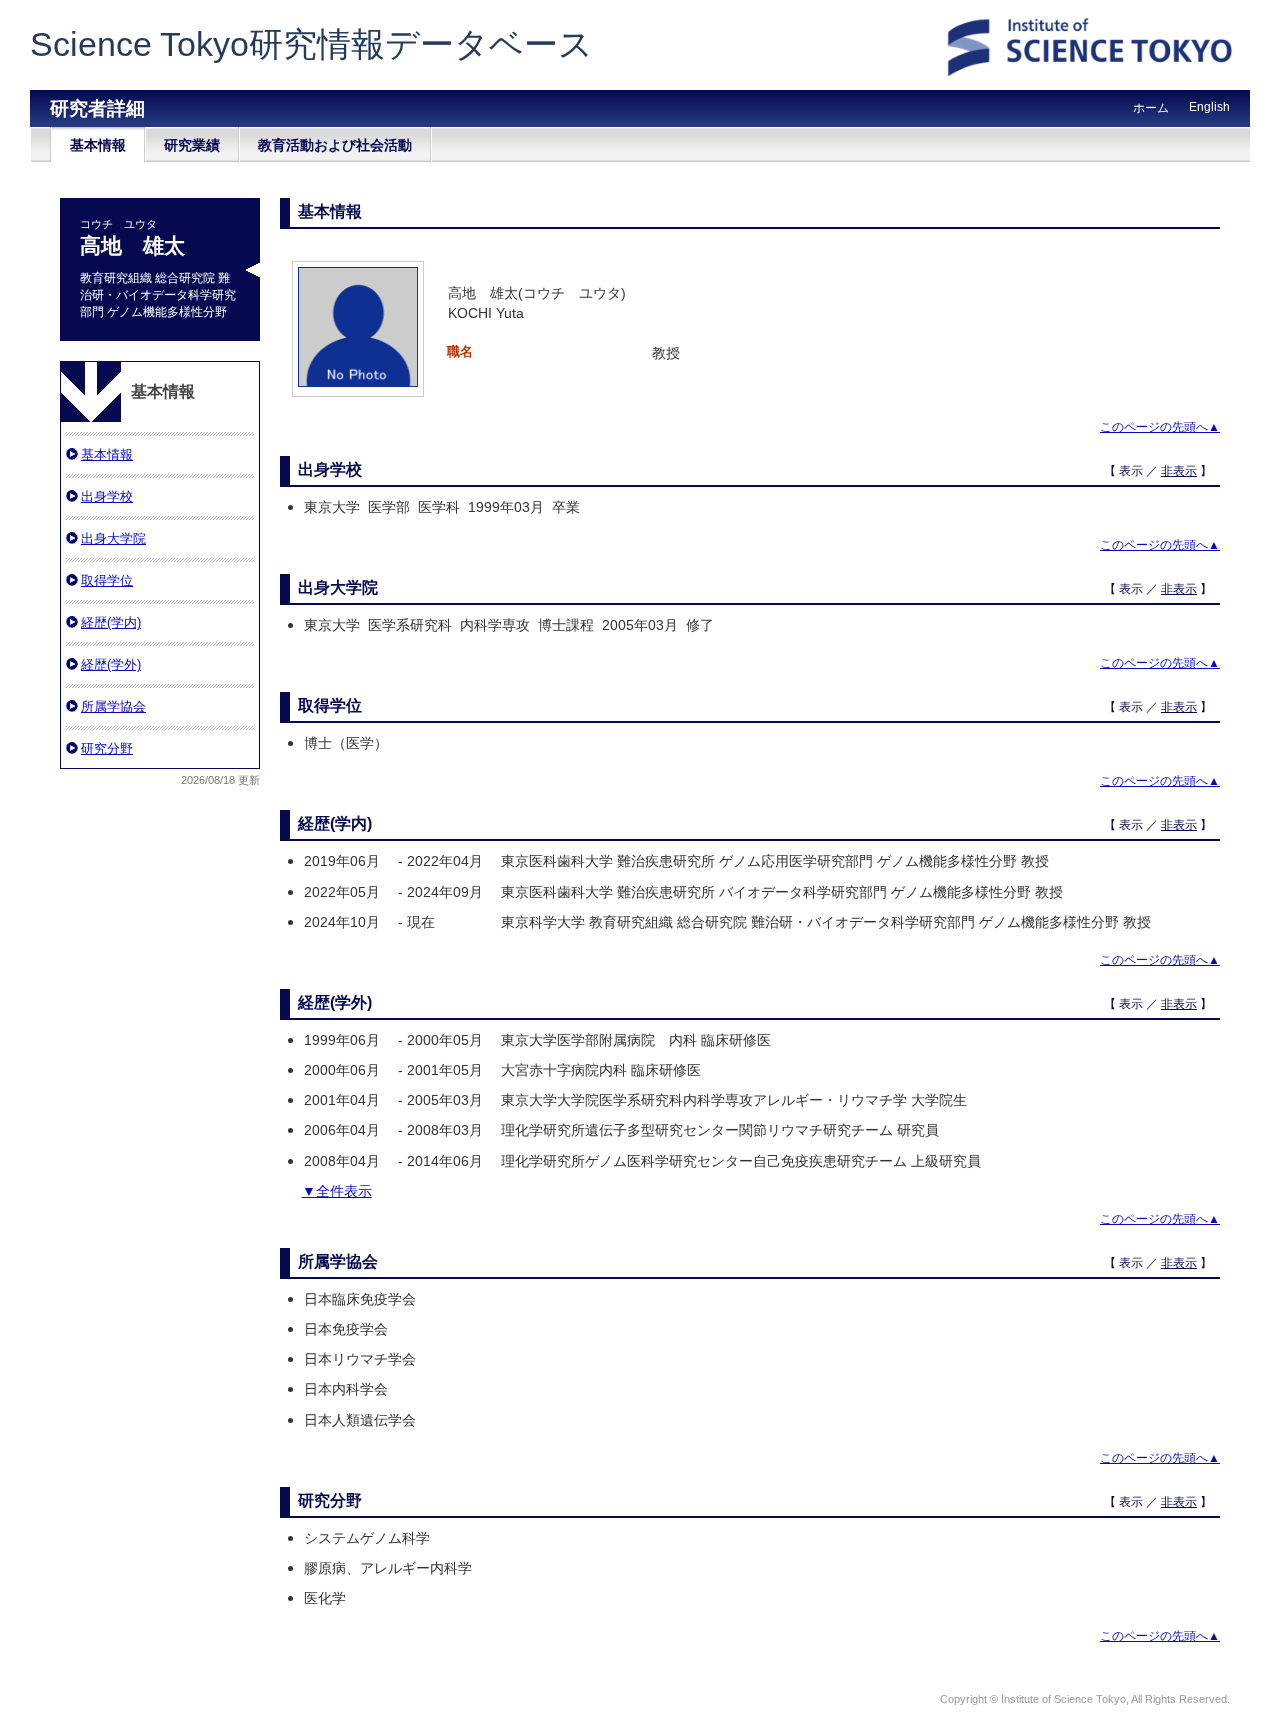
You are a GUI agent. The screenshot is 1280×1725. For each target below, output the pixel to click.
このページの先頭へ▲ (1160, 427)
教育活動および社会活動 (335, 145)
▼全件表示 (337, 1191)
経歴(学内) (111, 622)
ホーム (1151, 108)
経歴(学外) (111, 664)
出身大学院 (113, 538)
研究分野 (107, 748)
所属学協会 (113, 706)
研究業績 (192, 145)
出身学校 (107, 496)
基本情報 (98, 145)
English (1209, 107)
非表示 (1179, 471)
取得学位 (107, 580)
